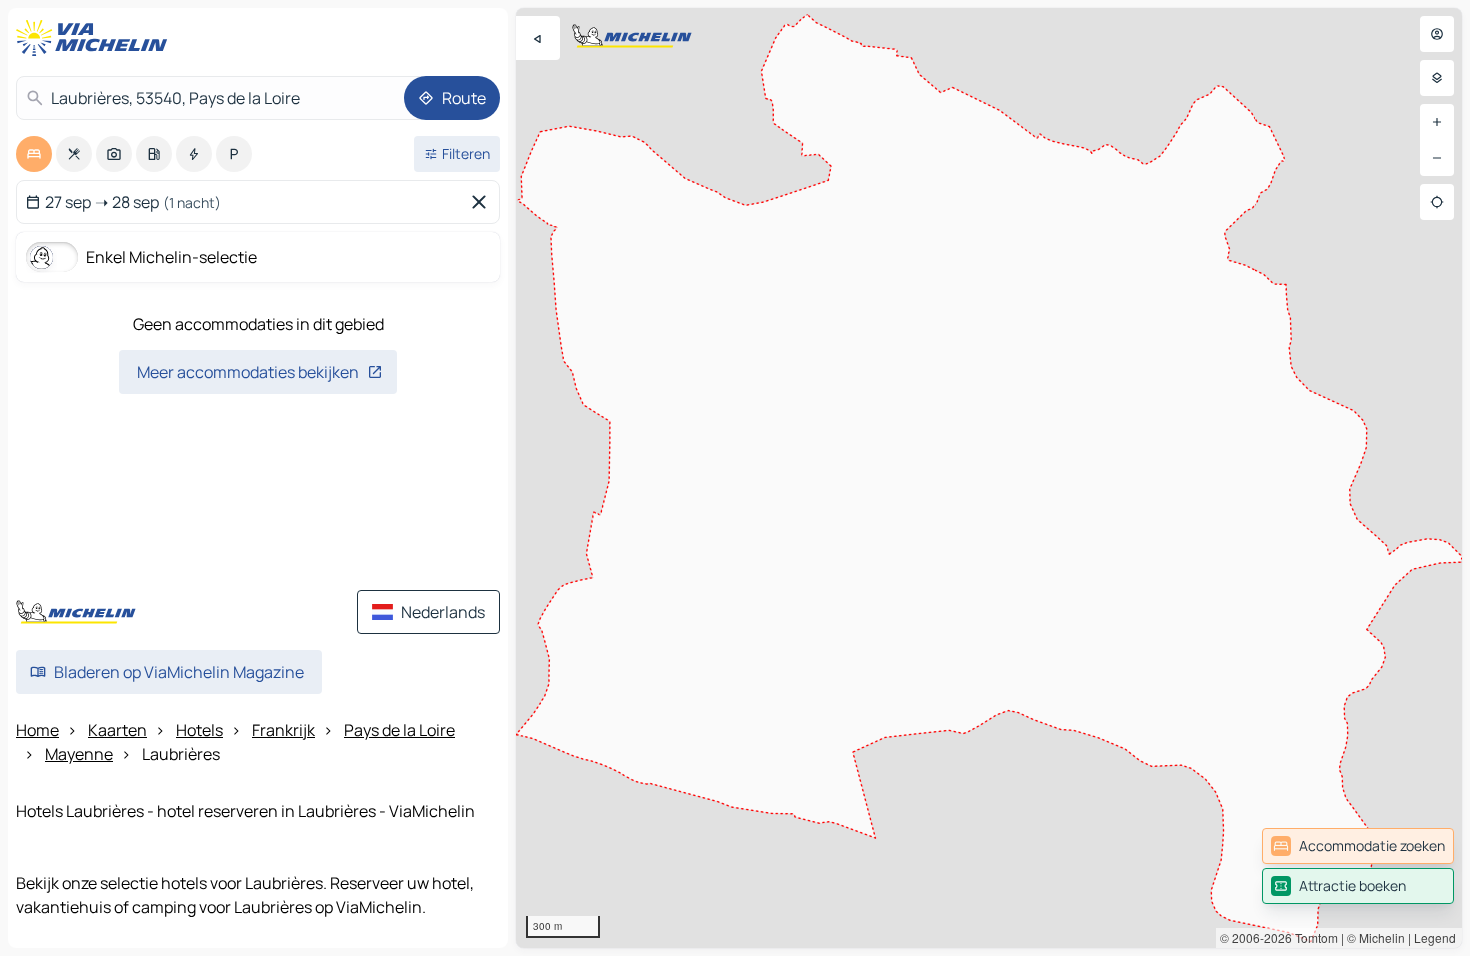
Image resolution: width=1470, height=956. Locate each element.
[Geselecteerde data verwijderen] (483, 202)
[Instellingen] (1437, 78)
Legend (1435, 937)
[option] (34, 154)
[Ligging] (1437, 202)
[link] (1358, 846)
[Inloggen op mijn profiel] (1437, 34)
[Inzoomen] (1437, 122)
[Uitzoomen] (1437, 158)
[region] (989, 478)
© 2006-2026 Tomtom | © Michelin (1312, 937)
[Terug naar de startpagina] (96, 38)
